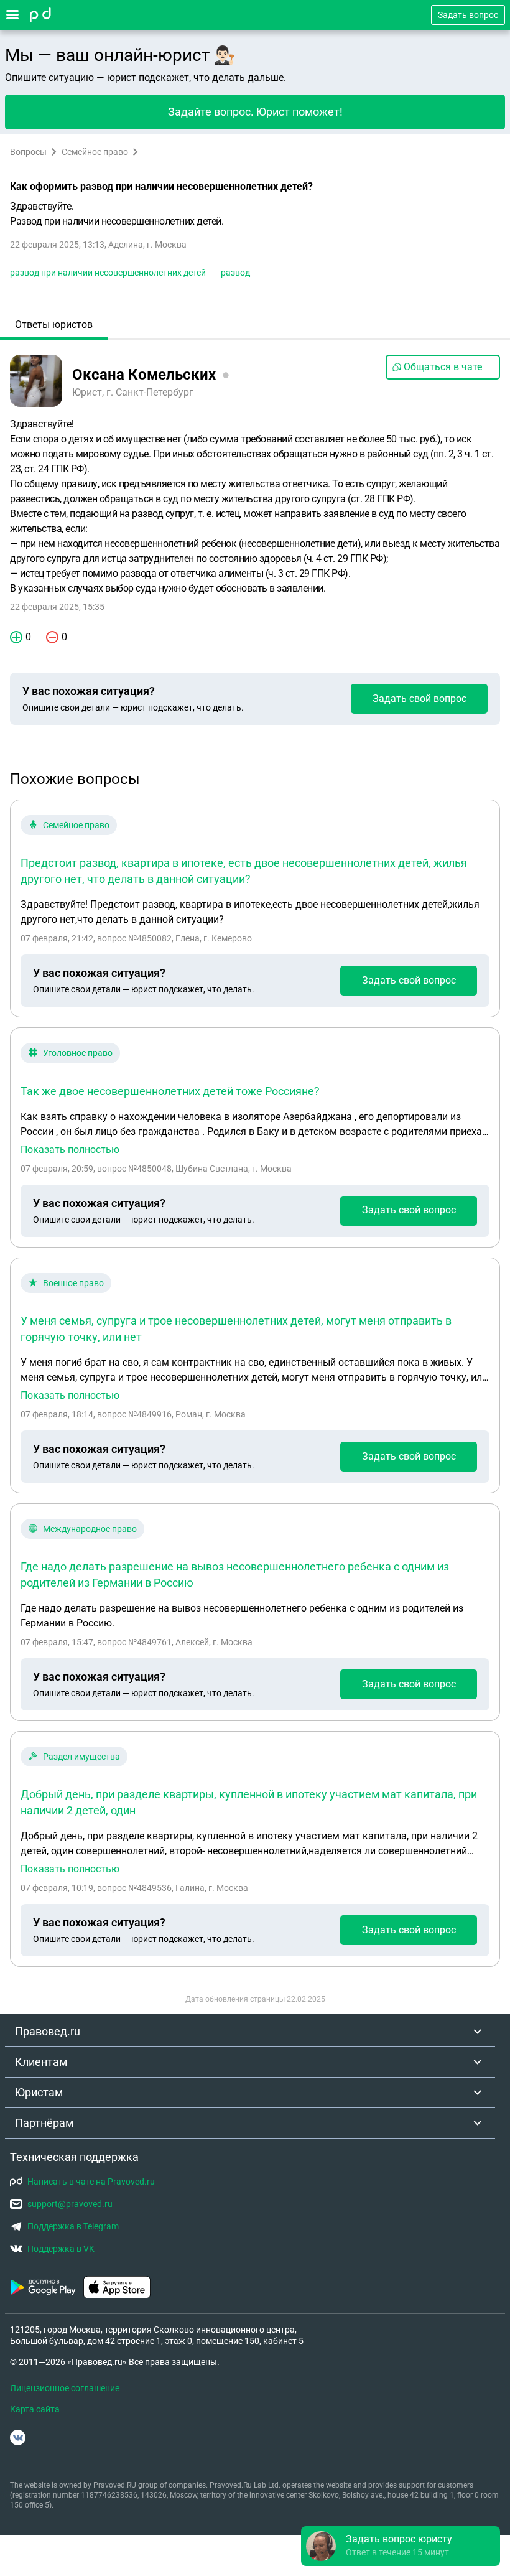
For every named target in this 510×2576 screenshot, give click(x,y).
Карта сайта (35, 2409)
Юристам (39, 2092)
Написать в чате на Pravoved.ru (91, 2182)
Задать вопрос (468, 15)
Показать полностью (70, 1150)
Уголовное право (78, 1053)
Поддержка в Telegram (73, 2226)
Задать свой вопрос (420, 698)
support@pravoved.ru (70, 2204)
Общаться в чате (443, 367)
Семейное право (95, 152)
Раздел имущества (81, 1757)
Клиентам (41, 2062)
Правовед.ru (48, 2031)
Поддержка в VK (61, 2249)
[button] (401, 2546)
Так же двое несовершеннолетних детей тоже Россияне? (170, 1091)
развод (235, 273)
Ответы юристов (54, 324)
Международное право (90, 1529)
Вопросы (28, 152)
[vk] (18, 2438)
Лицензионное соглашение (65, 2388)
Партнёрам (44, 2123)
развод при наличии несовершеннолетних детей (108, 273)
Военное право (73, 1283)
